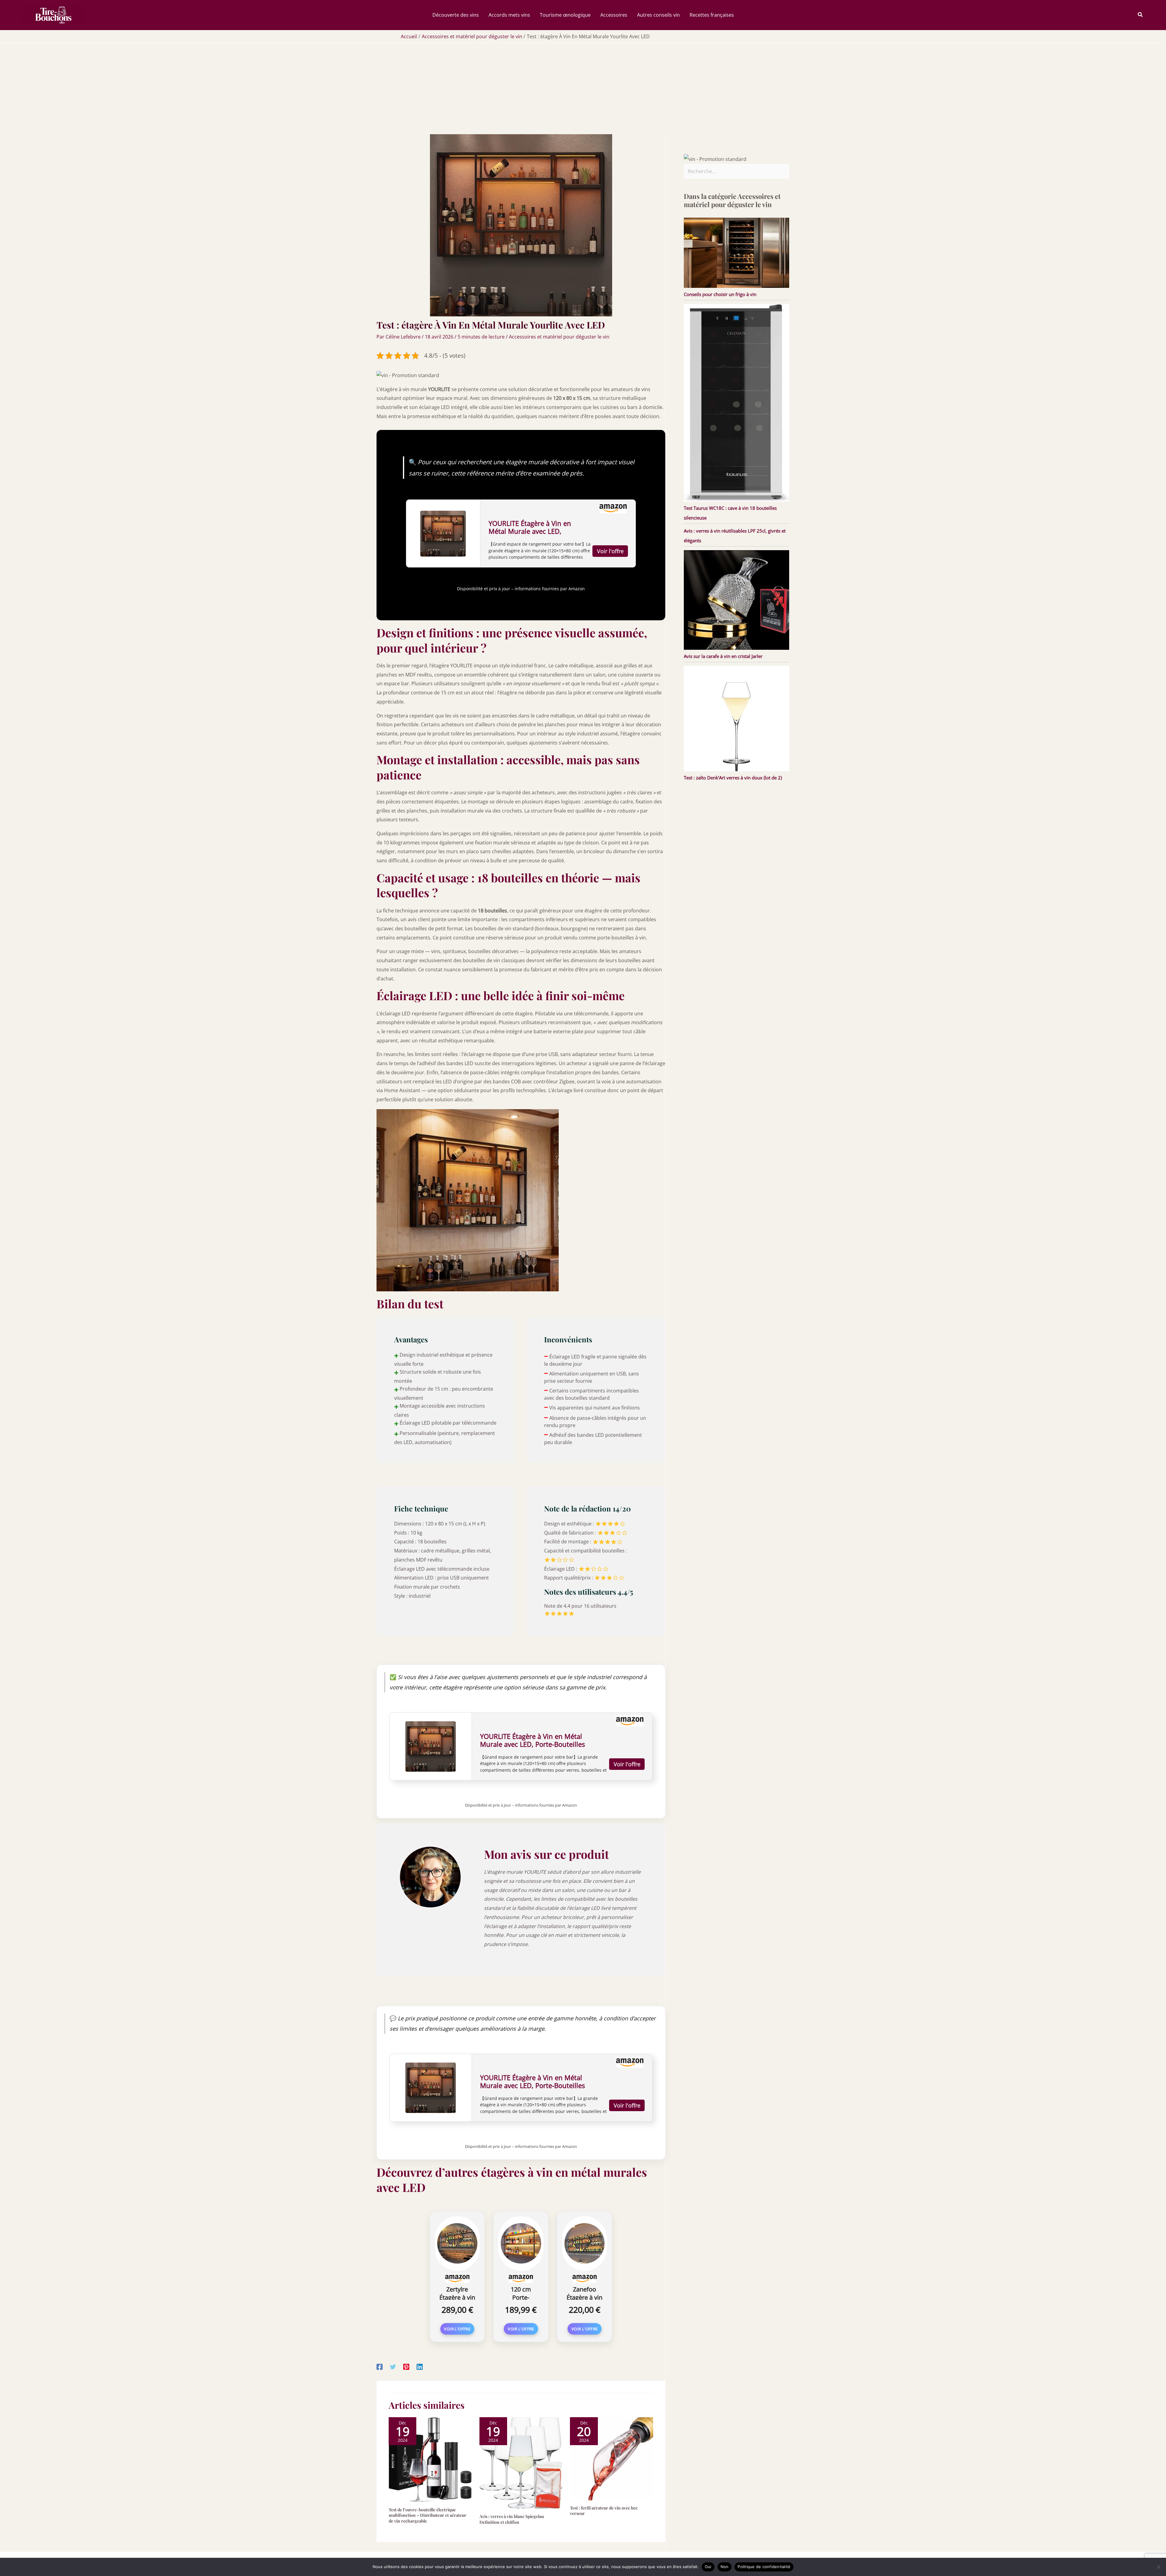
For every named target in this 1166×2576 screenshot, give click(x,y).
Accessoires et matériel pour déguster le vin (559, 337)
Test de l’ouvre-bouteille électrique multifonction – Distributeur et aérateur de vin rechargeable (428, 2515)
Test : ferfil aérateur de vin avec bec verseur (604, 2511)
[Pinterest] (406, 2367)
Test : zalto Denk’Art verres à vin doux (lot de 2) (733, 778)
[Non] (1158, 2567)
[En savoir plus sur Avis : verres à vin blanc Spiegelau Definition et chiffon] (521, 2463)
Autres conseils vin (658, 15)
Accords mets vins (509, 15)
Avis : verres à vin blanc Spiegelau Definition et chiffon (512, 2519)
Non (725, 2567)
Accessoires (614, 15)
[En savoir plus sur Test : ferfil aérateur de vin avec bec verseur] (612, 2458)
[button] (1140, 15)
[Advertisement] (583, 89)
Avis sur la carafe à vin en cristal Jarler (723, 656)
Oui (708, 2567)
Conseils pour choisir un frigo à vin (720, 294)
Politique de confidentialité (764, 2567)
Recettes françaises (712, 15)
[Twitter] (393, 2367)
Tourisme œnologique (565, 15)
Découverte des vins (456, 15)
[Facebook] (380, 2367)
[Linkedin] (420, 2367)
